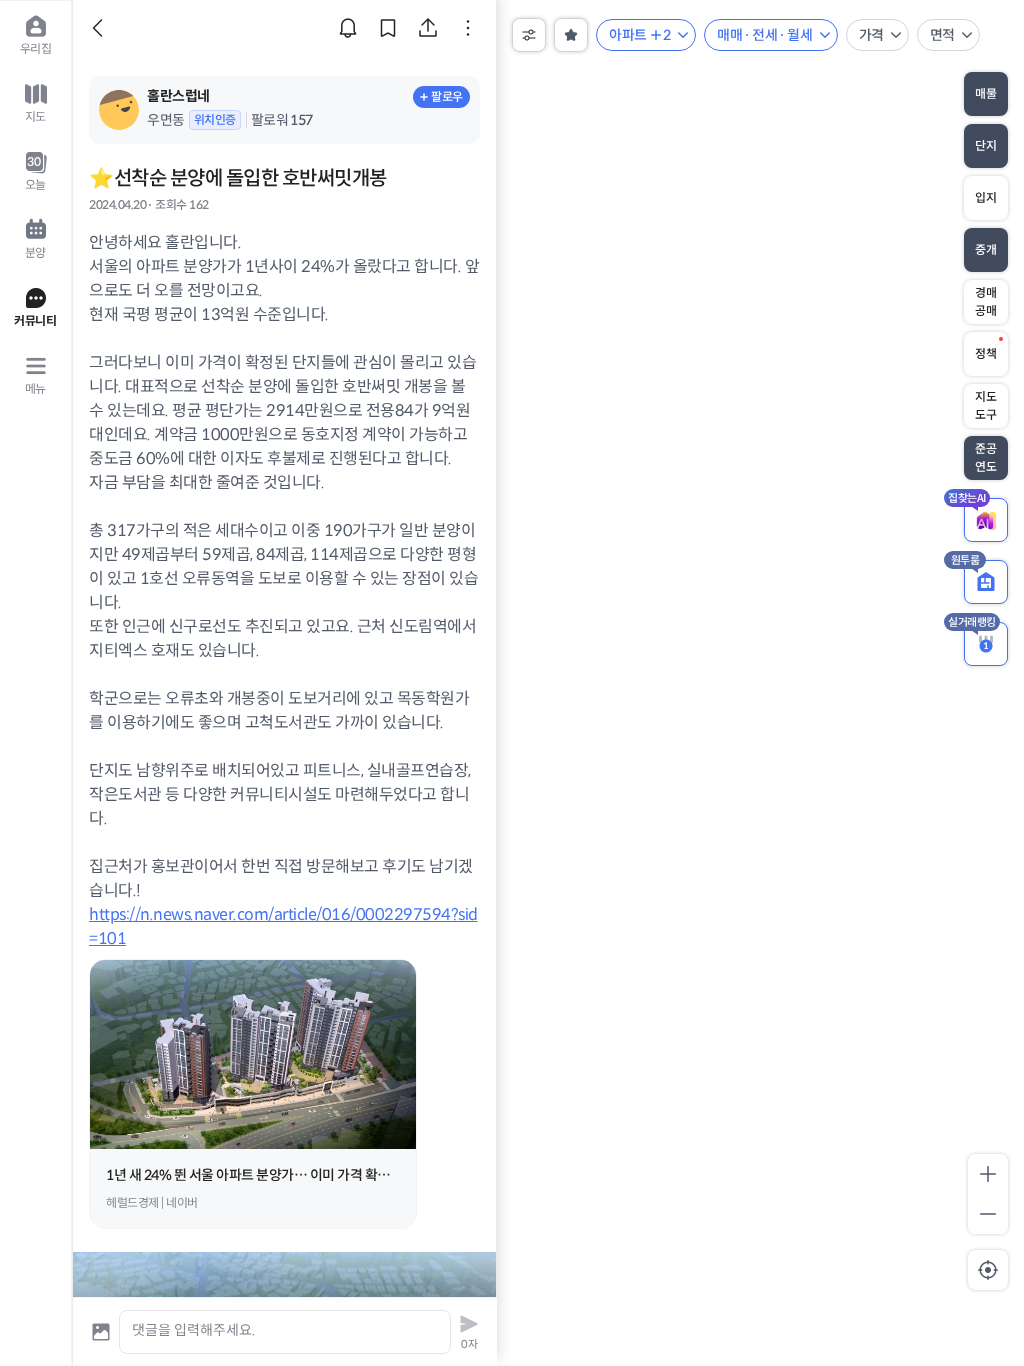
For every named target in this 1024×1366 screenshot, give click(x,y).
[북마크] (388, 28)
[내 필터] (571, 35)
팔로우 (447, 96)
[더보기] (468, 28)
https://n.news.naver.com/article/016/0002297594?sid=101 (284, 1057)
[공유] (428, 28)
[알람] (348, 28)
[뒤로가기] (101, 28)
